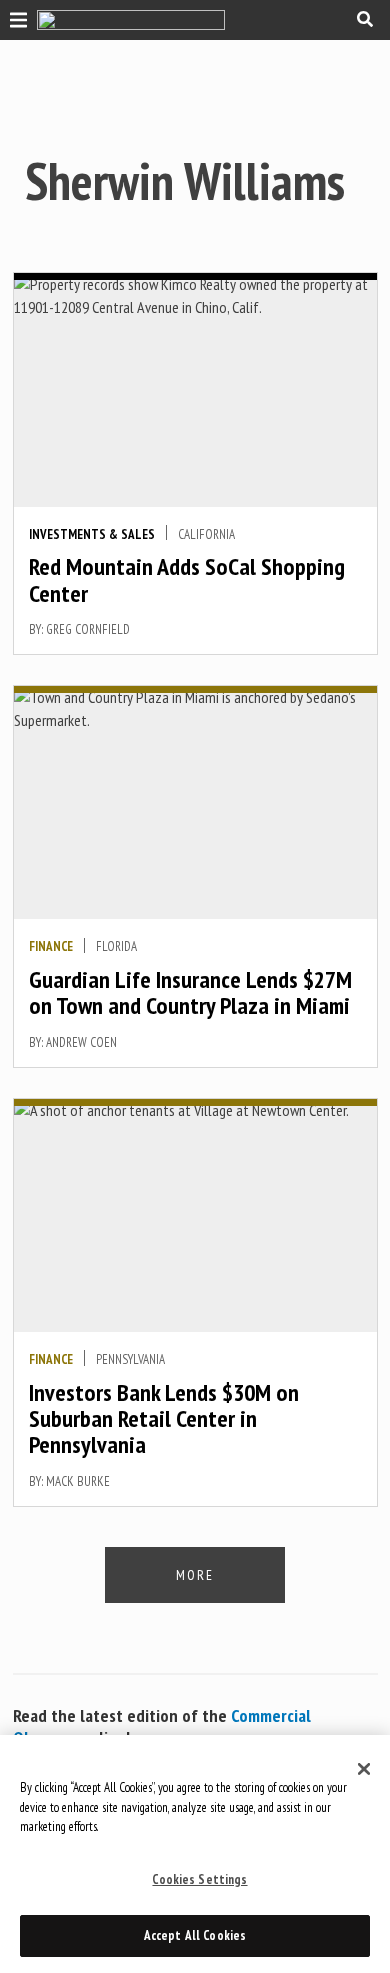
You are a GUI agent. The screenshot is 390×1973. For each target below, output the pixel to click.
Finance (51, 946)
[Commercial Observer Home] (131, 20)
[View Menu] (13, 18)
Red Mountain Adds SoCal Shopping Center (187, 579)
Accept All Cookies (195, 1935)
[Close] (364, 1769)
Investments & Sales (92, 534)
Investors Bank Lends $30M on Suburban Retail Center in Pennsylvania (164, 1419)
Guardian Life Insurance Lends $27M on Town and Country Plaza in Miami (190, 992)
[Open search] (365, 19)
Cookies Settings (199, 1879)
